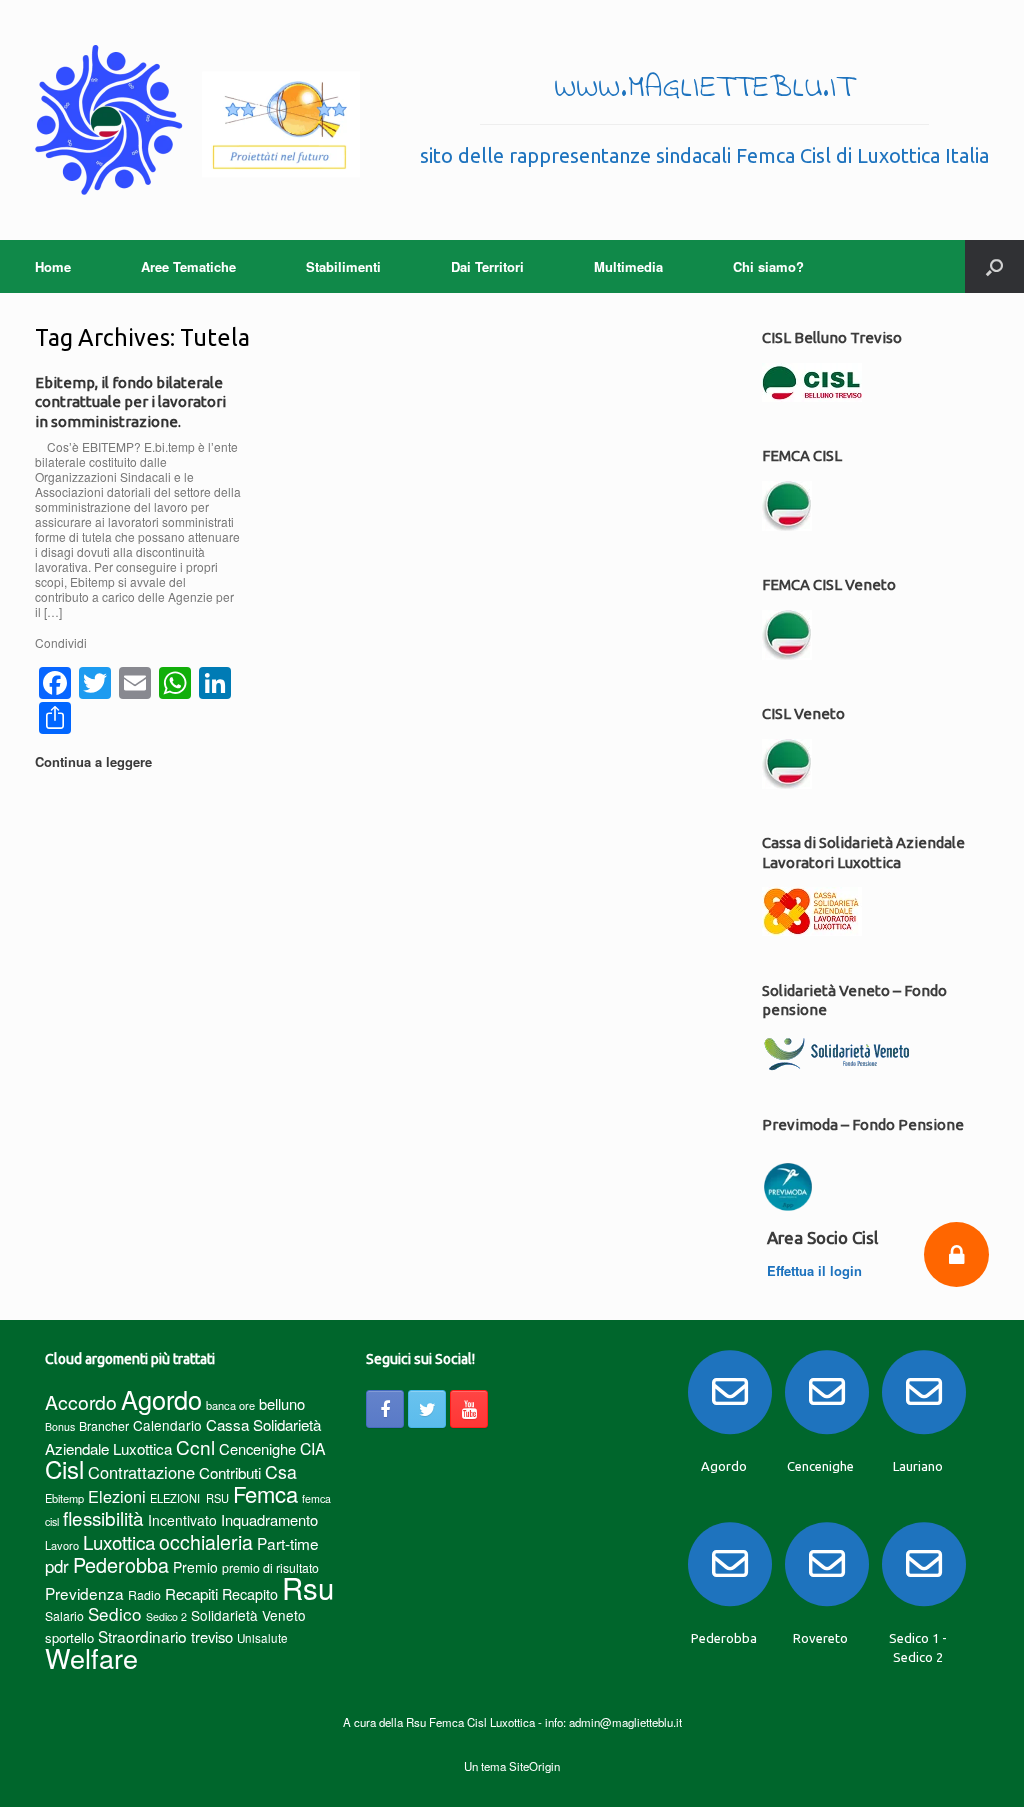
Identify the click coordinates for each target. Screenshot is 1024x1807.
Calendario (167, 1425)
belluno (282, 1403)
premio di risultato (270, 1567)
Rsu (308, 1587)
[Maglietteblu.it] (197, 120)
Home (53, 266)
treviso (212, 1636)
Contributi (230, 1472)
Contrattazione (141, 1472)
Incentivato (182, 1520)
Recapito (250, 1593)
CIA (313, 1448)
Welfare (91, 1657)
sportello (69, 1637)
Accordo (81, 1402)
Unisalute (262, 1638)
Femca (265, 1493)
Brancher (104, 1425)
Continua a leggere (95, 761)
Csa (281, 1471)
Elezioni (117, 1496)
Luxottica (119, 1541)
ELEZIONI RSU (189, 1498)
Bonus (60, 1426)
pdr (57, 1566)
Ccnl (195, 1446)
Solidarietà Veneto (248, 1615)
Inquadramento (269, 1519)
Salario (64, 1615)
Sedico (115, 1613)
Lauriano (918, 1466)
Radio (144, 1594)
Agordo (161, 1399)
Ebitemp (64, 1498)
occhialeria (206, 1542)
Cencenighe (257, 1448)
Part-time (288, 1543)
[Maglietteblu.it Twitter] (427, 1409)
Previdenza (84, 1593)
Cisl (64, 1468)
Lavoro (62, 1545)
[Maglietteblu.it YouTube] (469, 1409)
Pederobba (121, 1564)
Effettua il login (816, 1270)
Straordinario (142, 1636)
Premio (195, 1567)
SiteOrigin (534, 1766)
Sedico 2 (166, 1616)
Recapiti (191, 1593)
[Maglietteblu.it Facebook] (385, 1409)
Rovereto (820, 1638)
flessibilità (103, 1517)
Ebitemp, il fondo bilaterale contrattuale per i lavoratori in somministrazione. (130, 402)
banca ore (230, 1405)
